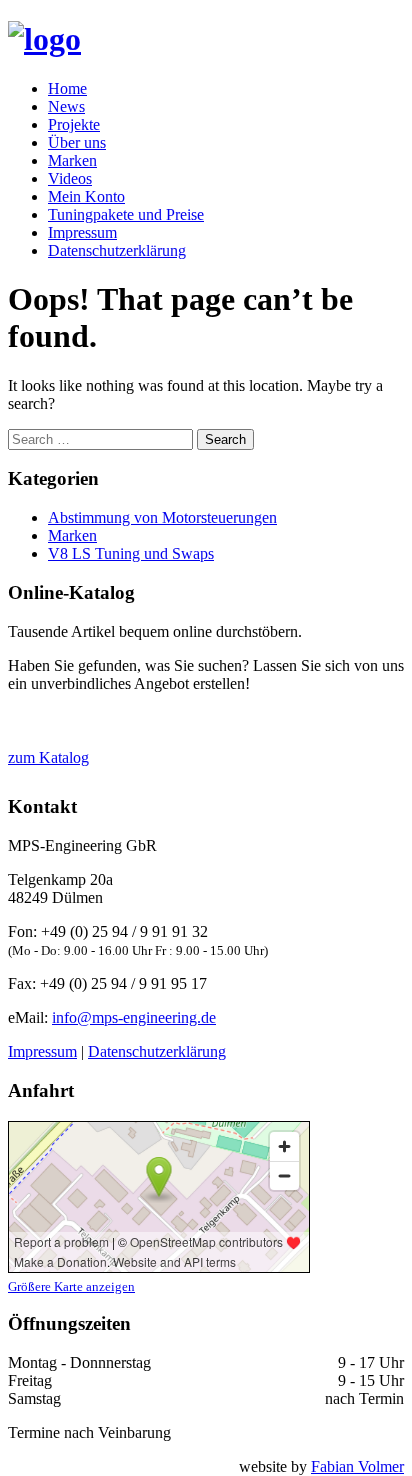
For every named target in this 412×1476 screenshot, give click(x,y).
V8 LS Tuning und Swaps (131, 553)
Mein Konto (86, 196)
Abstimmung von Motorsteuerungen (162, 517)
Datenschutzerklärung (117, 250)
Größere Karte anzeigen (71, 1286)
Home (67, 88)
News (66, 106)
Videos (70, 178)
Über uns (77, 142)
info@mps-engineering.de (134, 1017)
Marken (72, 160)
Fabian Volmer (357, 1466)
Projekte (74, 124)
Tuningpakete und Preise (126, 214)
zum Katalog (48, 757)
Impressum (82, 232)
